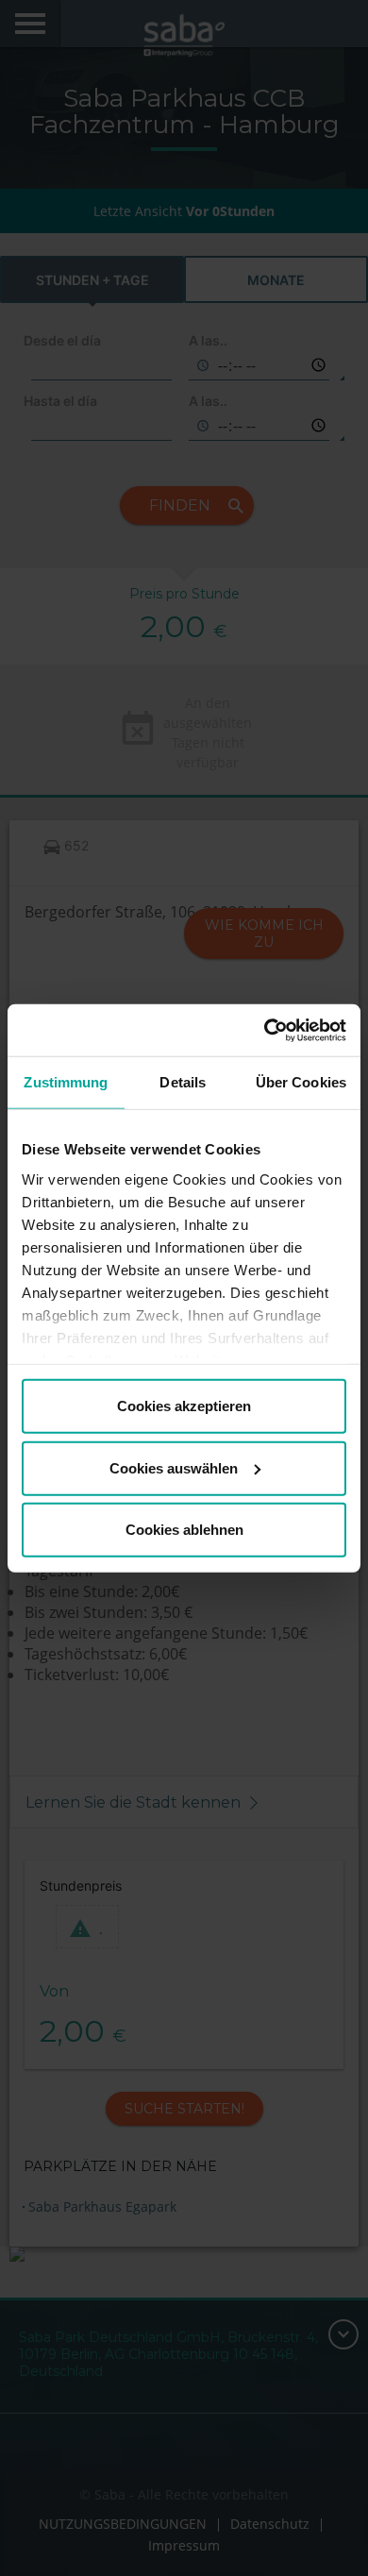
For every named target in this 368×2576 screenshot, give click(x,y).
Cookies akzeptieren (184, 1406)
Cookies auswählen (174, 1467)
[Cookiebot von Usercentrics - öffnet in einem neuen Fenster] (265, 1030)
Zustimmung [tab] (66, 1082)
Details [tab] (183, 1082)
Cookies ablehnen (184, 1530)
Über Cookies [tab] (301, 1082)
